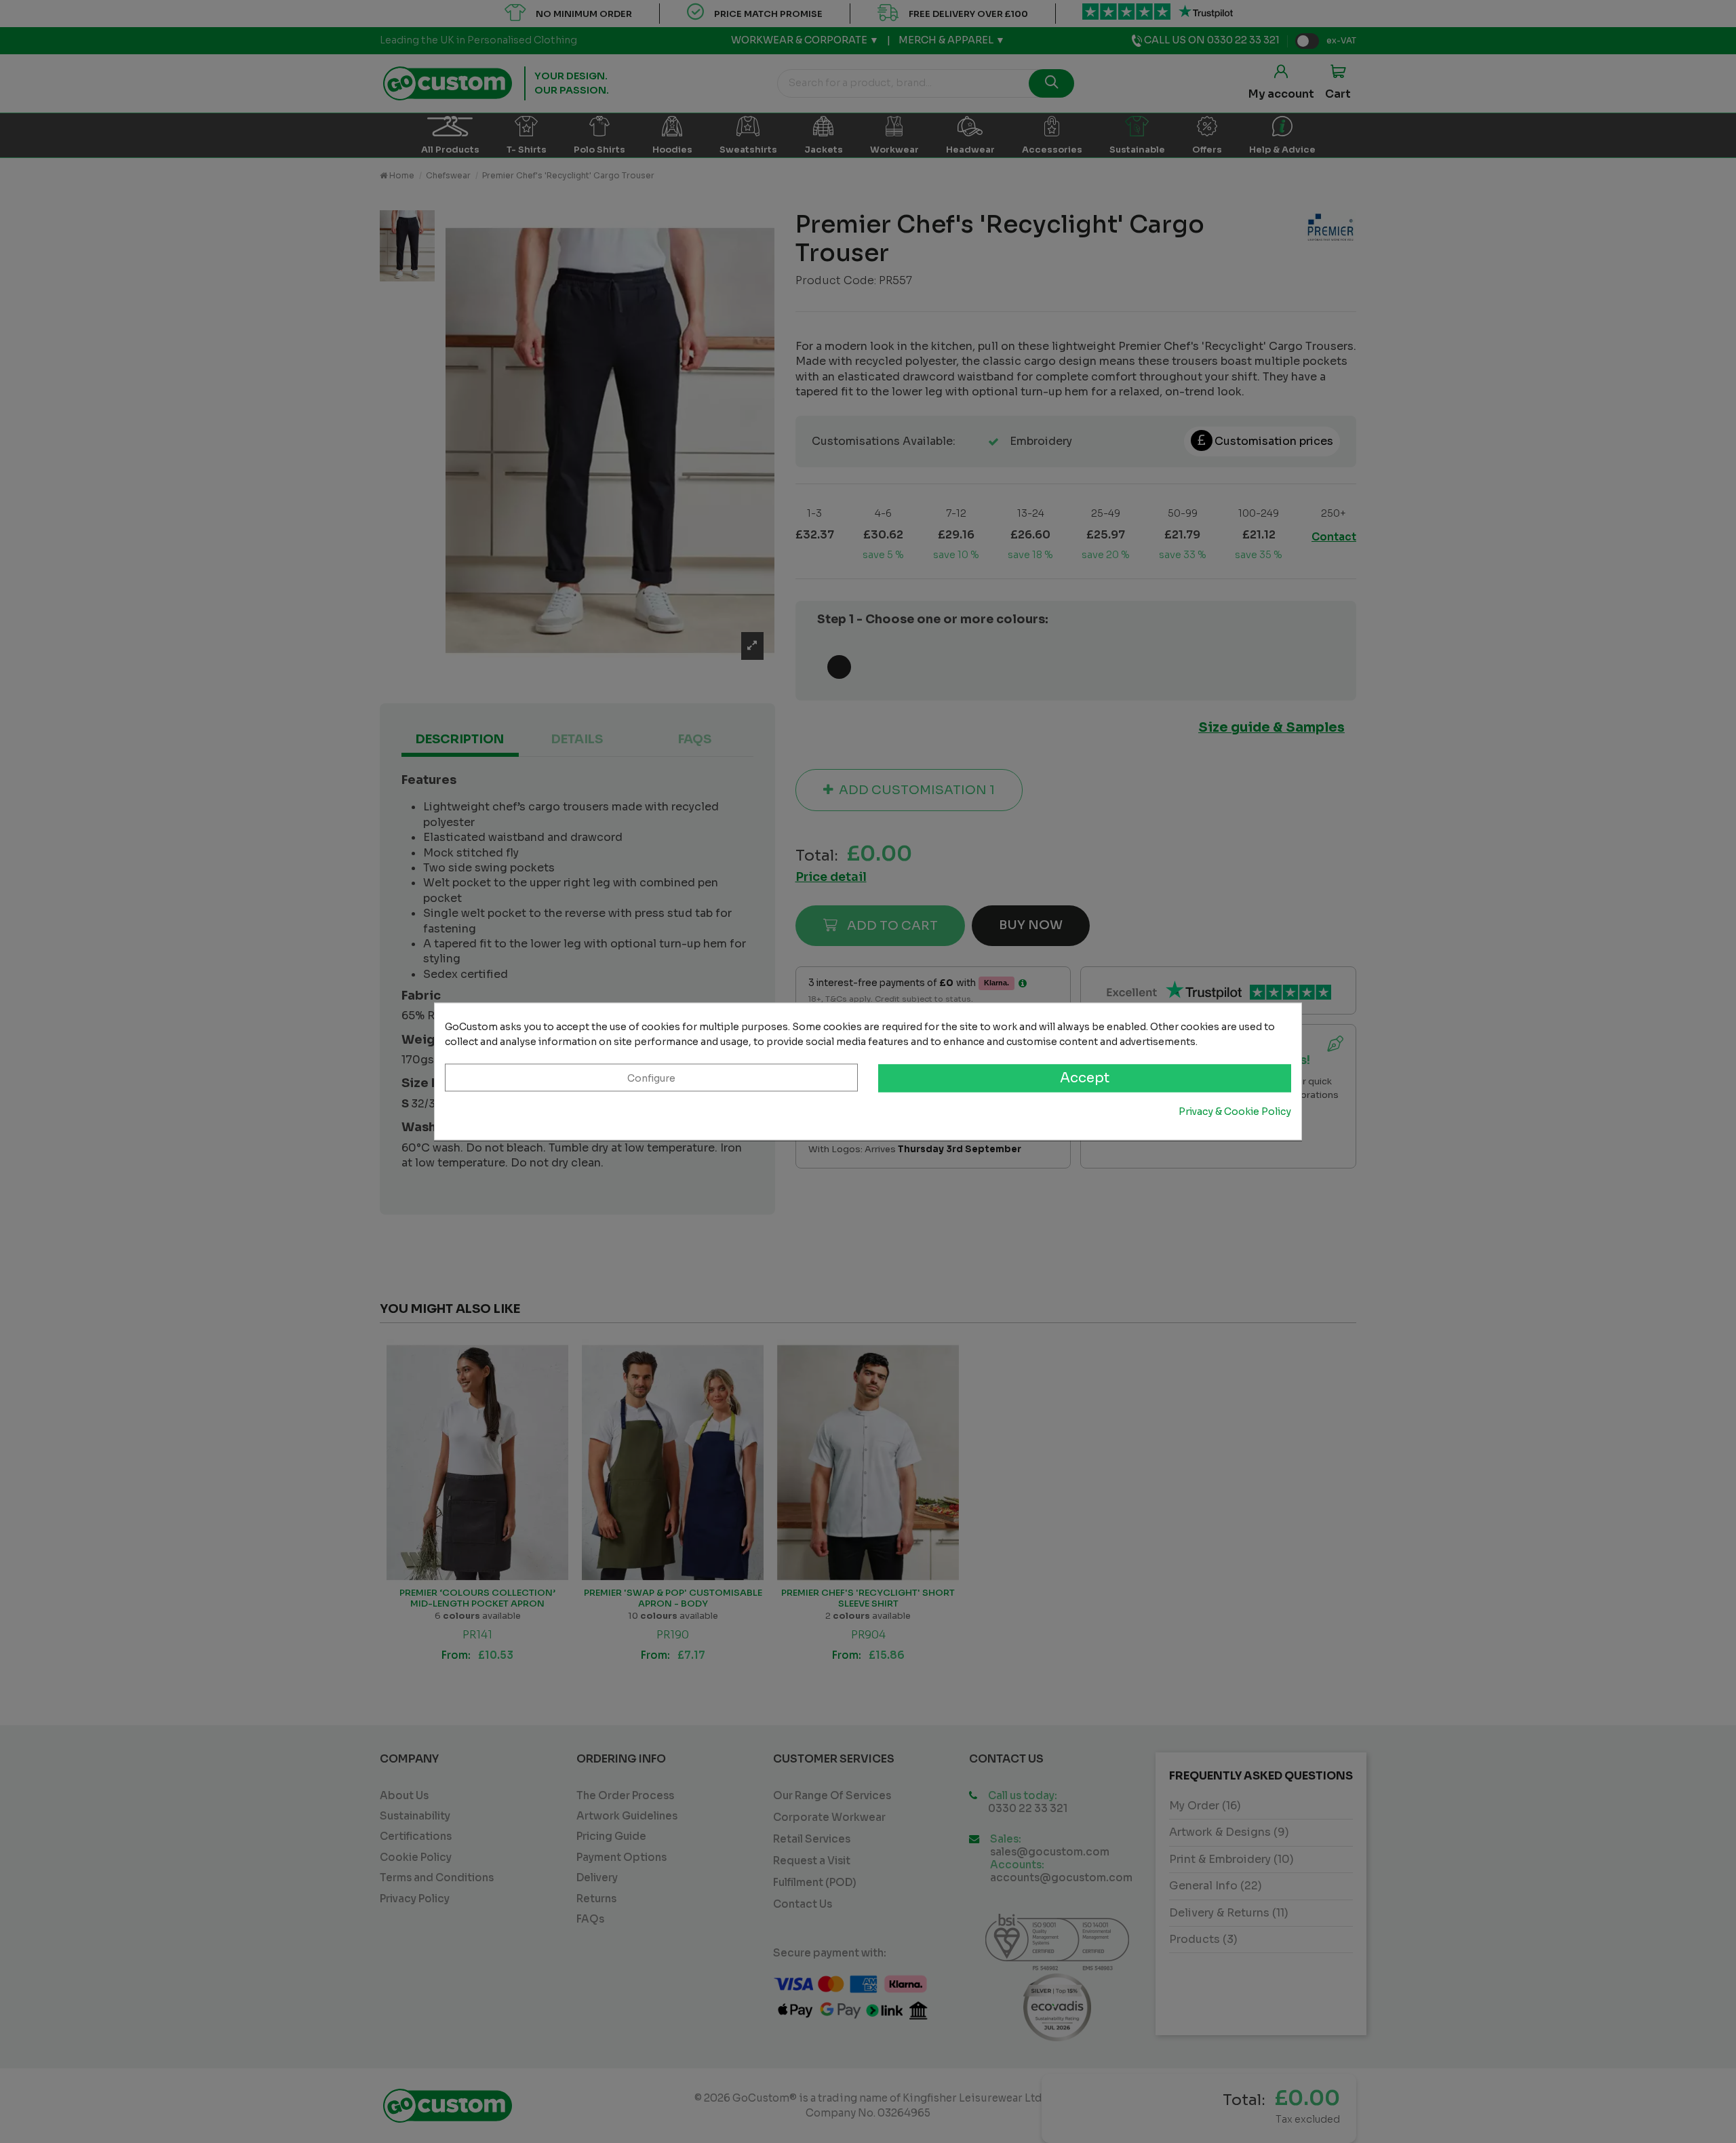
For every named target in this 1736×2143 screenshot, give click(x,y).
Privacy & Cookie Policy (1235, 1112)
